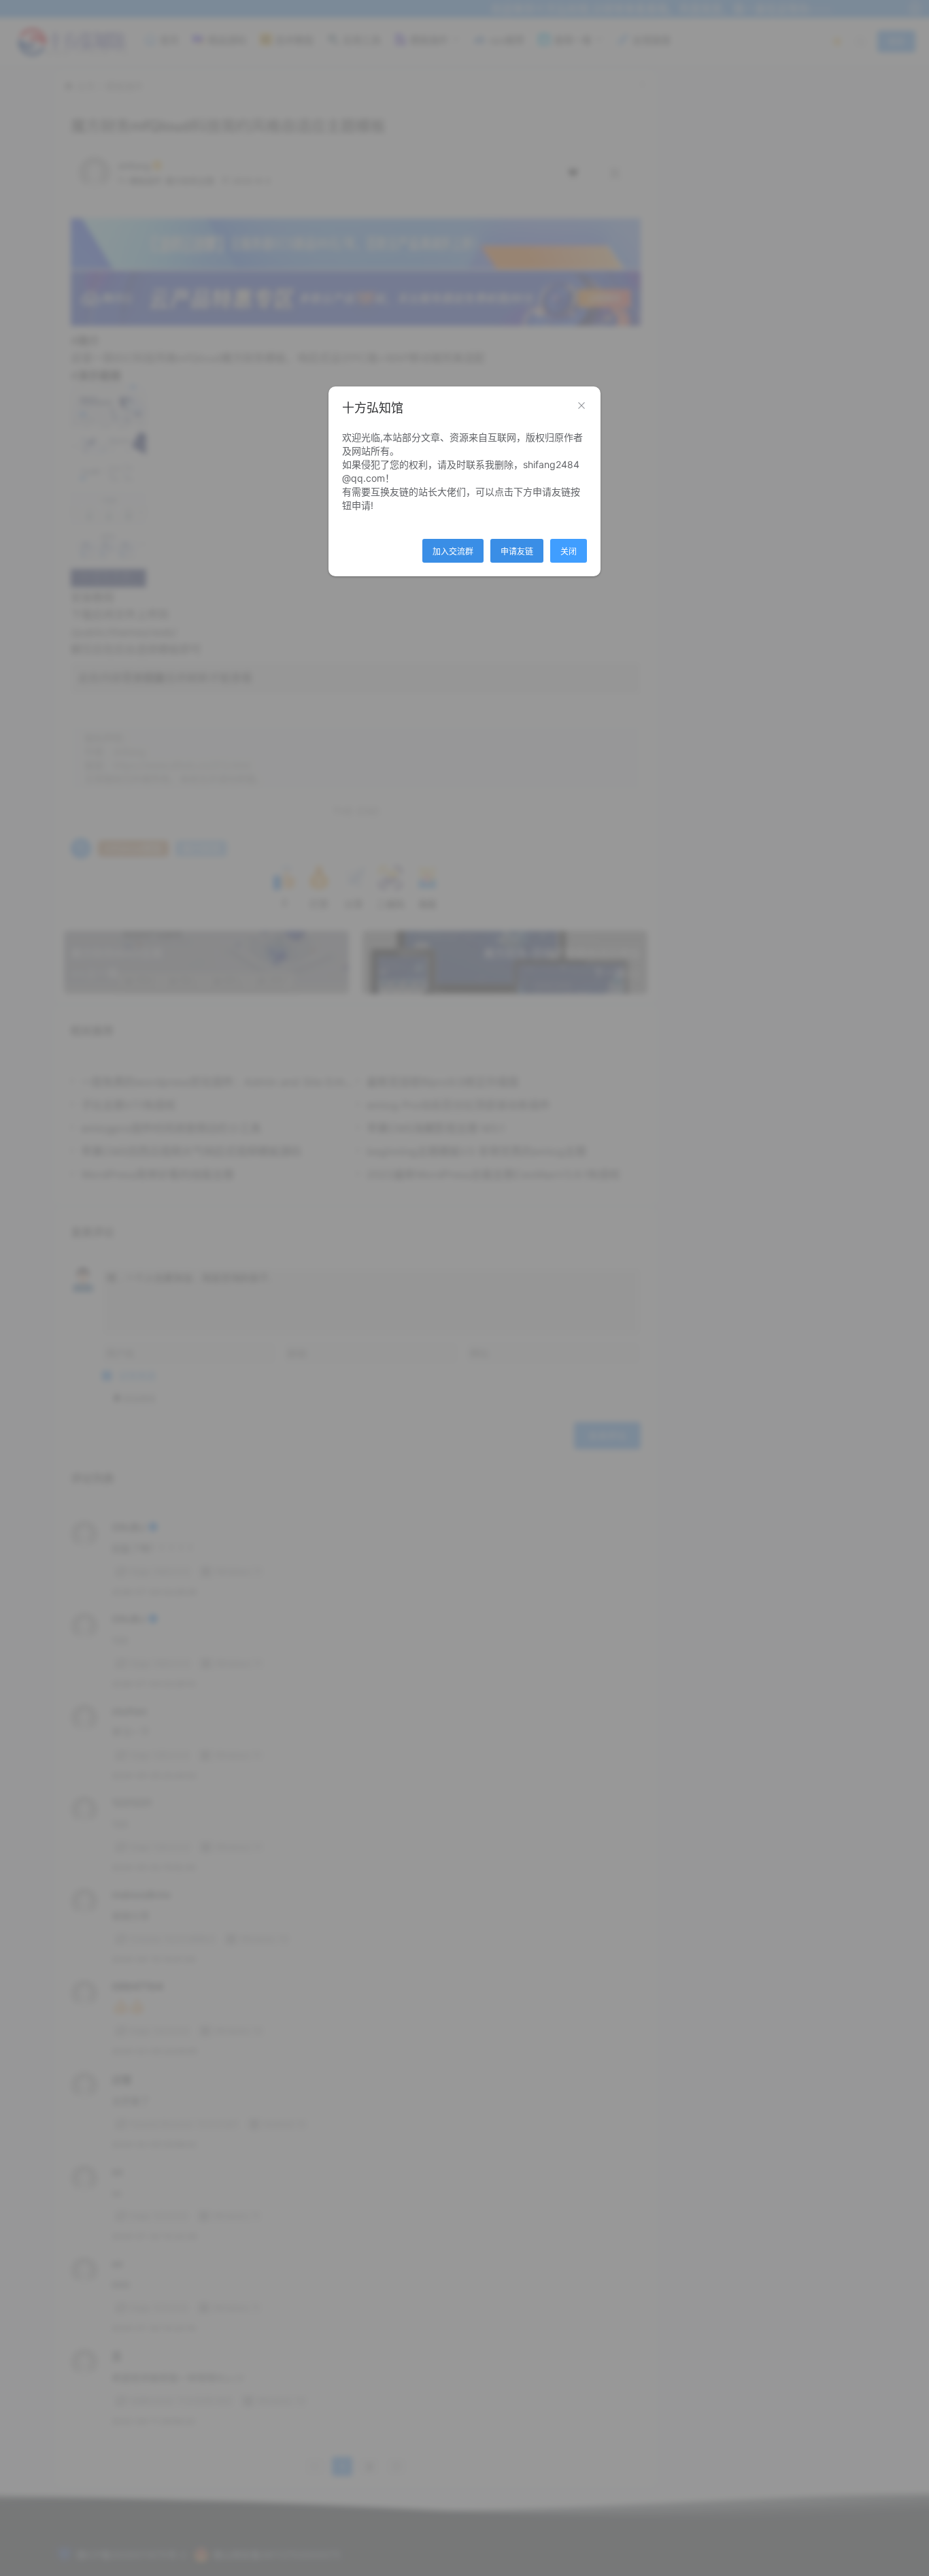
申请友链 (517, 551)
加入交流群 (453, 551)
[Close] (581, 406)
